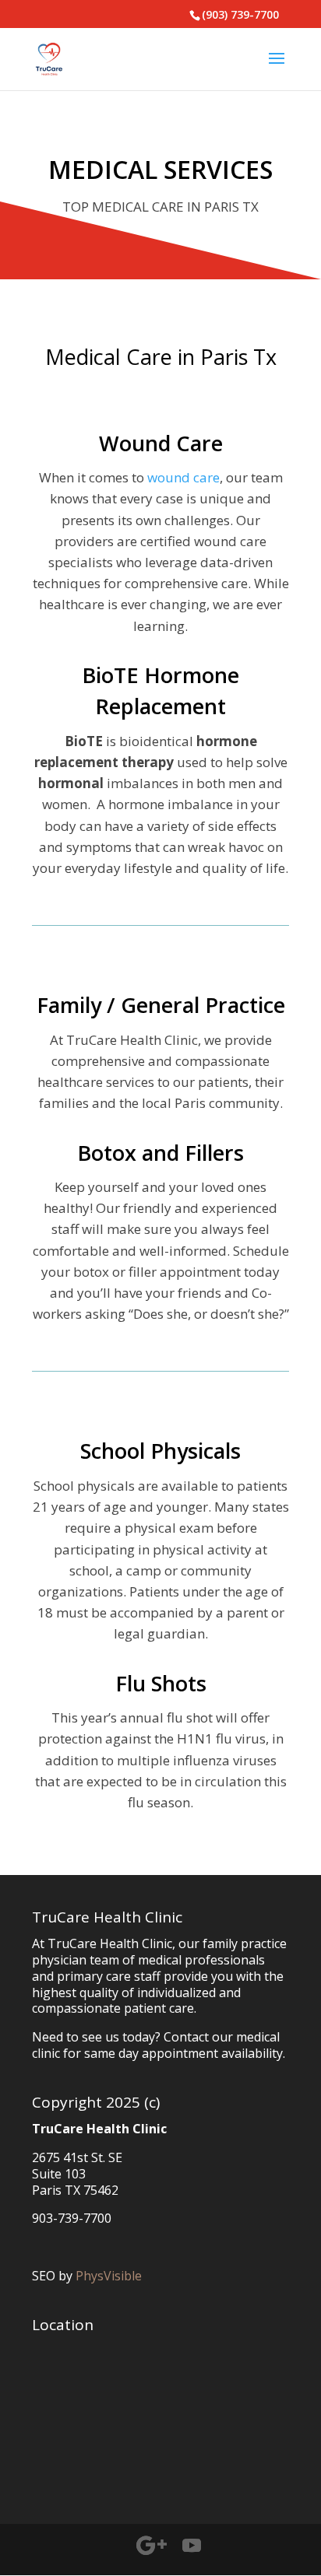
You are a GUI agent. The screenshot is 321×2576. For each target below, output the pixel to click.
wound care (183, 477)
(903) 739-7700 (240, 14)
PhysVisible (109, 2276)
